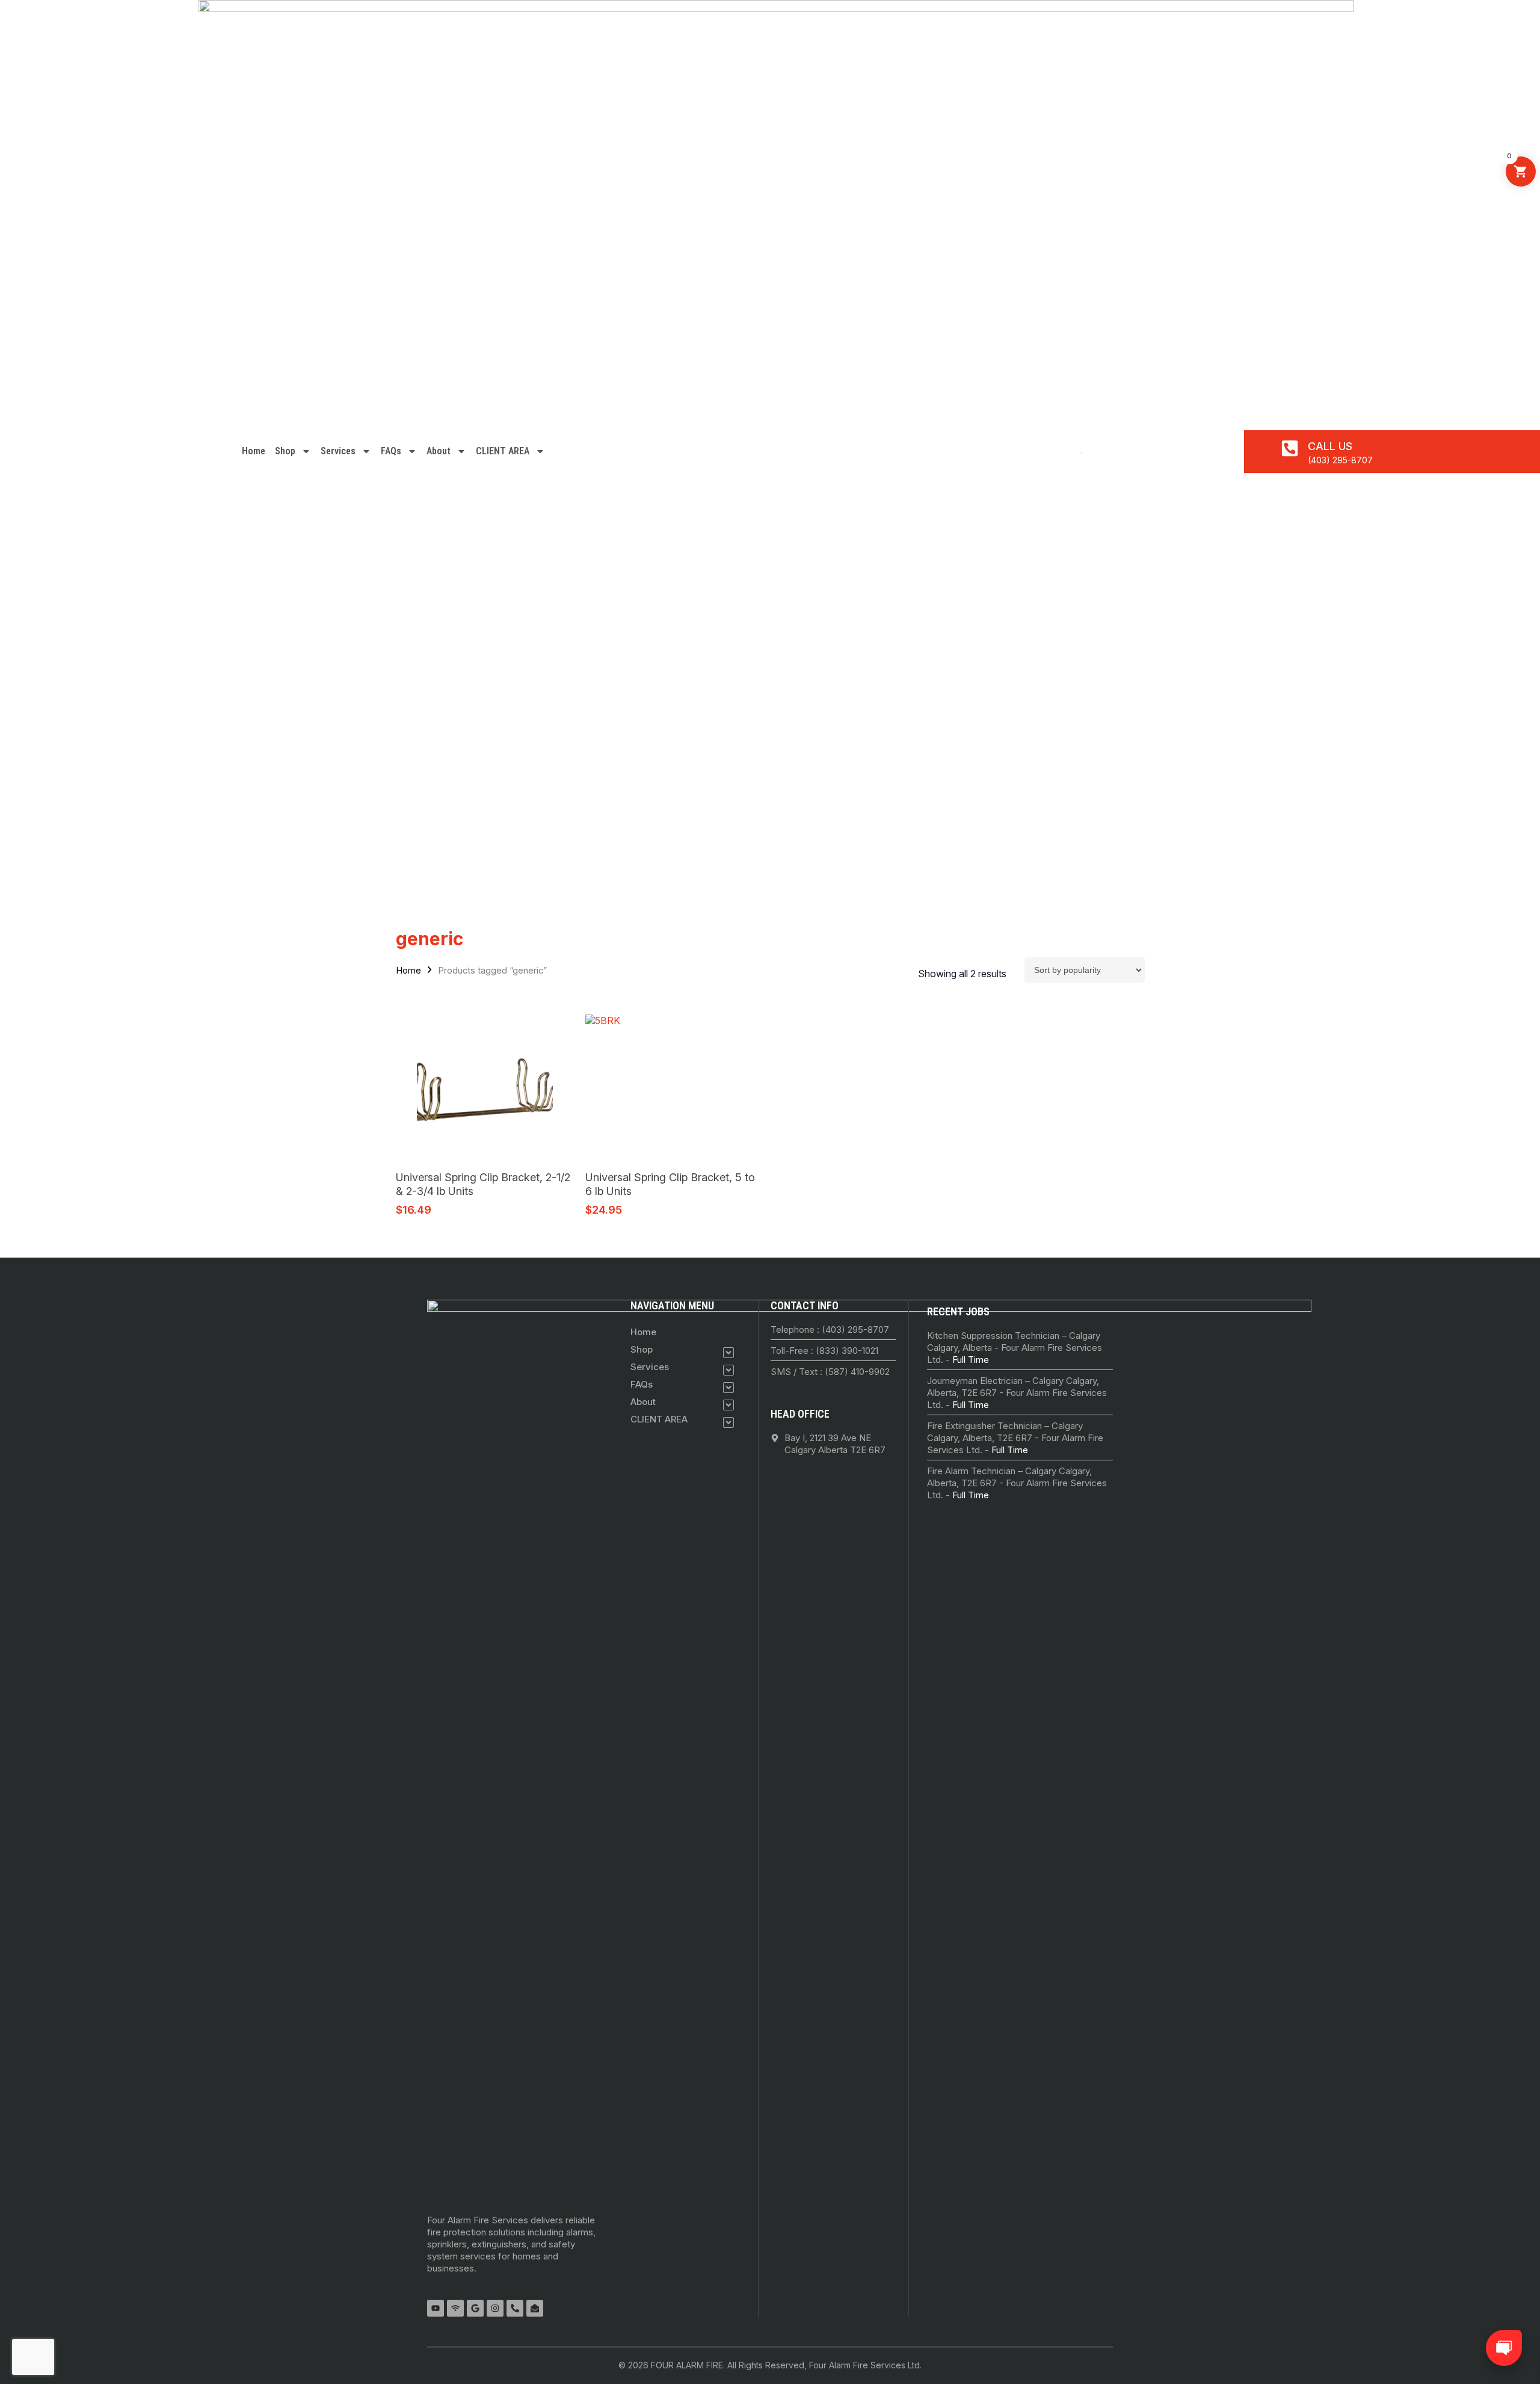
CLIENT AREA (503, 451)
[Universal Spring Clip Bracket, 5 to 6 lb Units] (675, 1087)
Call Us (1330, 446)
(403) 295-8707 (1340, 460)
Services (338, 451)
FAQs (391, 451)
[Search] (1077, 451)
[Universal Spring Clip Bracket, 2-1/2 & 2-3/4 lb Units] (485, 1087)
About (439, 451)
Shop (285, 451)
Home (254, 451)
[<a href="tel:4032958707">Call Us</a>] (1290, 448)
